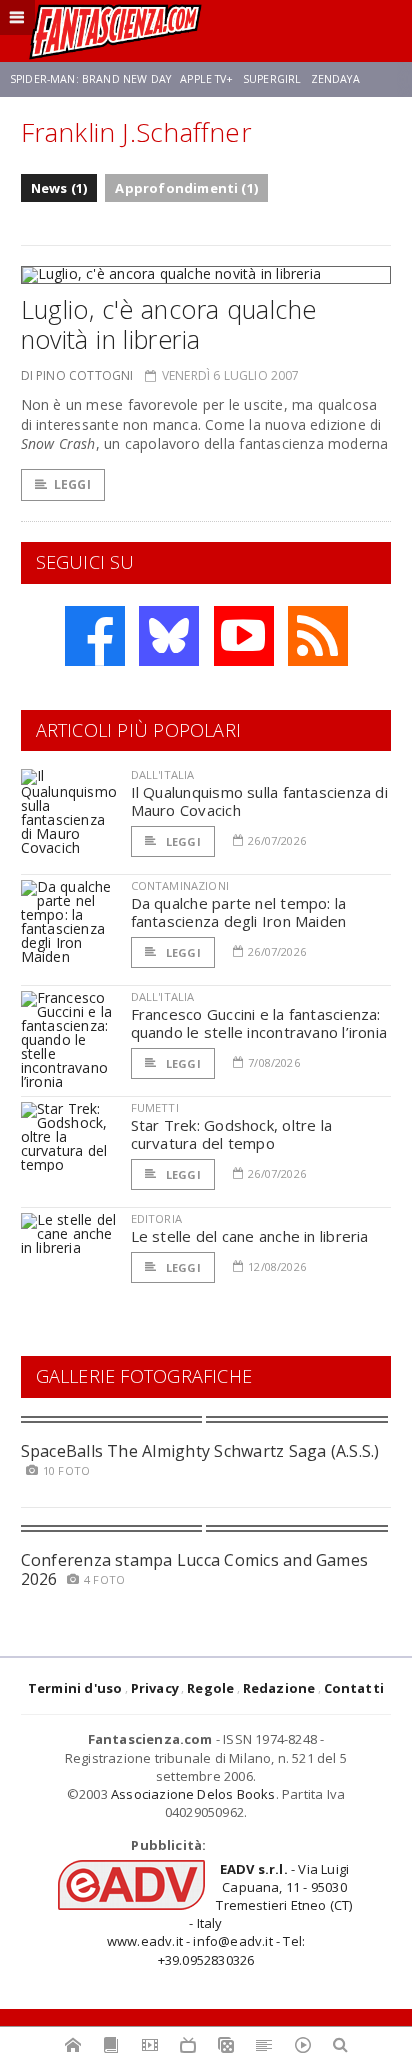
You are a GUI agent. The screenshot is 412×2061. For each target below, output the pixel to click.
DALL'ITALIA (163, 774)
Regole (210, 1688)
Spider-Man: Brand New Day (90, 79)
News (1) (59, 188)
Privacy (155, 1688)
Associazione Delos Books (193, 1794)
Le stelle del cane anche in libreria (250, 1236)
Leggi (72, 484)
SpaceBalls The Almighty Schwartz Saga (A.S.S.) (200, 1451)
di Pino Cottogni (77, 375)
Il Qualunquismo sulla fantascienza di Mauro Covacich (259, 801)
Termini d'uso (75, 1688)
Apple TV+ (206, 79)
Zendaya (335, 79)
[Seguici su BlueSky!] (169, 636)
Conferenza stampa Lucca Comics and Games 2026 (195, 1569)
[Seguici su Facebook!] (95, 636)
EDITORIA (156, 1218)
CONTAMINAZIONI (180, 885)
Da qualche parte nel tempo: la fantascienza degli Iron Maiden (239, 912)
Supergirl (272, 79)
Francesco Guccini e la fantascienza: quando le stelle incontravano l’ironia (259, 1023)
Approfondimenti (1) (186, 188)
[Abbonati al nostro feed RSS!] (318, 636)
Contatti (354, 1688)
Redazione (279, 1688)
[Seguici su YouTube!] (244, 636)
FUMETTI (155, 1107)
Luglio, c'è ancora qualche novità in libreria (169, 324)
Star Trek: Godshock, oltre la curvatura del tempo (232, 1134)
